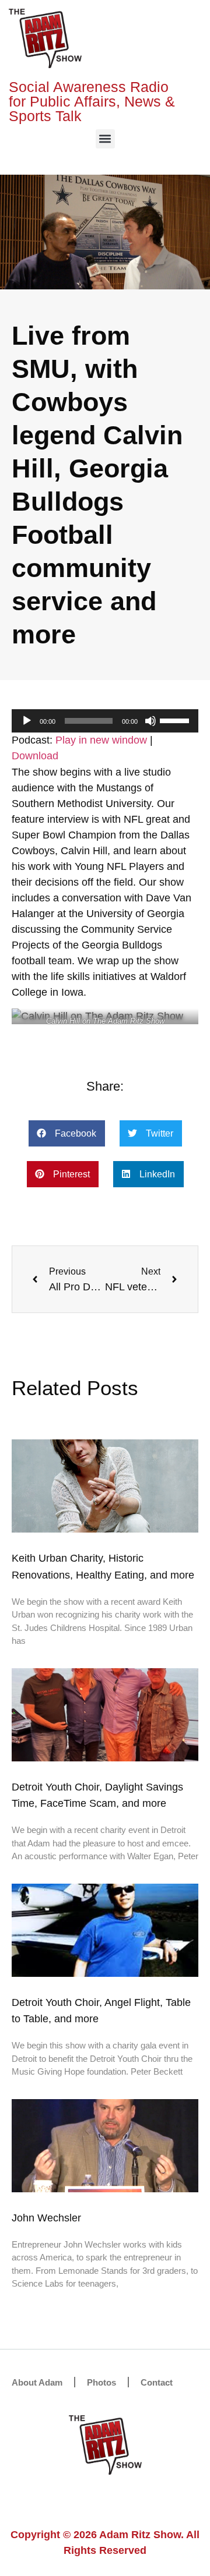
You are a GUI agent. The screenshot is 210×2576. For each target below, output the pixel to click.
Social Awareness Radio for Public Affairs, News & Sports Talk (92, 101)
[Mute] (150, 721)
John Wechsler (46, 2218)
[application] (105, 721)
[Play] (27, 721)
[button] (105, 139)
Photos (101, 2382)
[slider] (176, 720)
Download (35, 756)
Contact (157, 2382)
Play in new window (101, 740)
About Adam (37, 2382)
